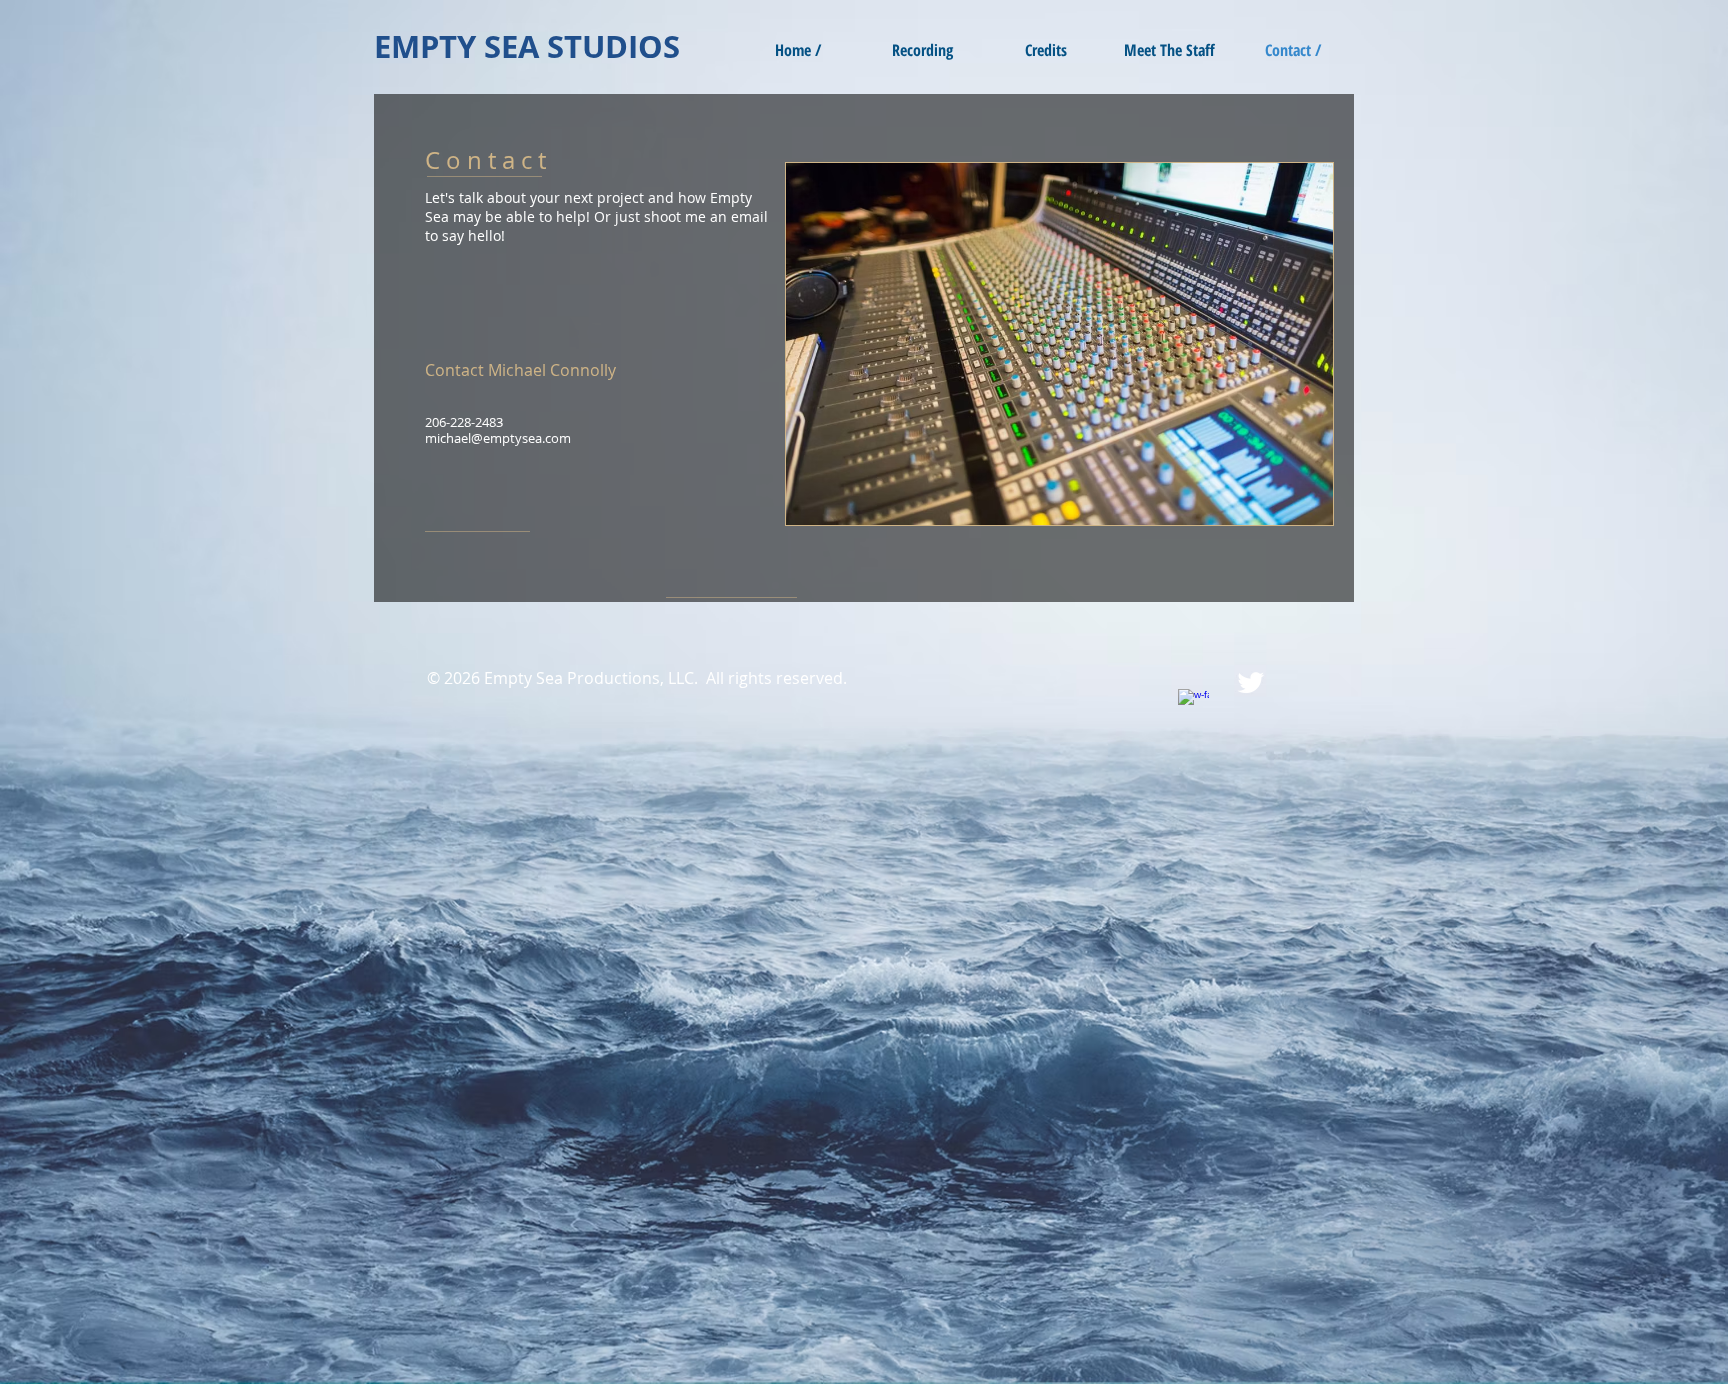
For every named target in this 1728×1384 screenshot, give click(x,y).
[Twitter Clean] (1250, 682)
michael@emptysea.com (498, 438)
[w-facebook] (1193, 704)
